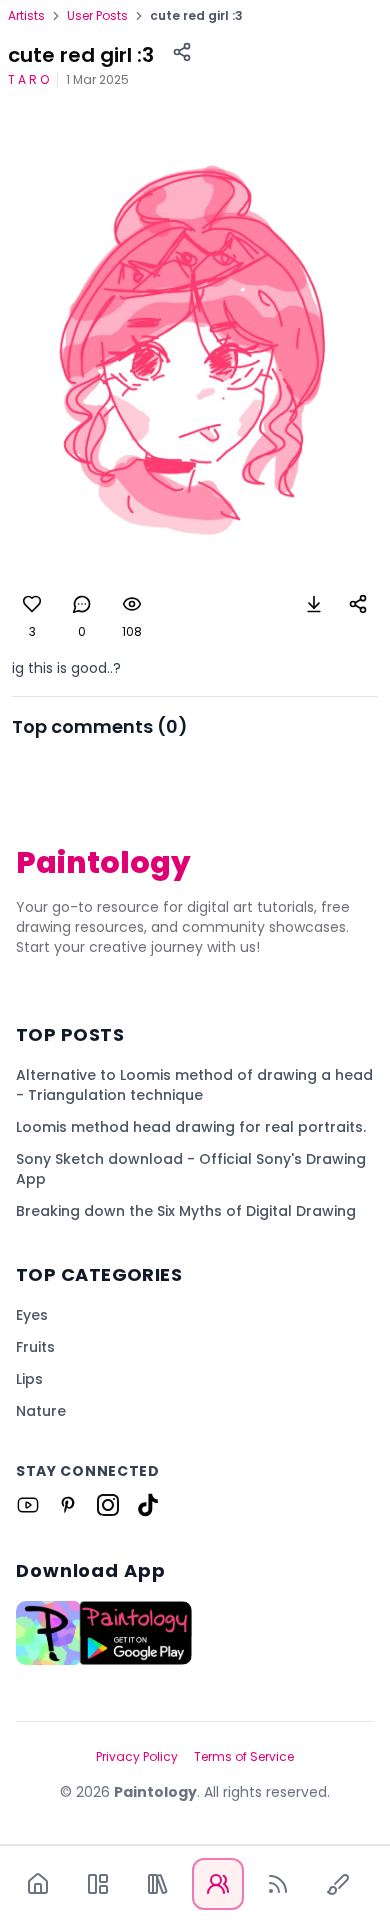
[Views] (132, 604)
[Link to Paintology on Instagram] (108, 1505)
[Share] (182, 52)
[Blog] (278, 1884)
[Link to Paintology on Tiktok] (148, 1505)
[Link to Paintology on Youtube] (28, 1505)
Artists (26, 16)
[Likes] (32, 604)
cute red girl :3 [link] (196, 16)
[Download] (314, 604)
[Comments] (82, 604)
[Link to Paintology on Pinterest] (68, 1505)
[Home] (38, 1884)
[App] (98, 1884)
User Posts (97, 16)
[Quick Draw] (338, 1884)
